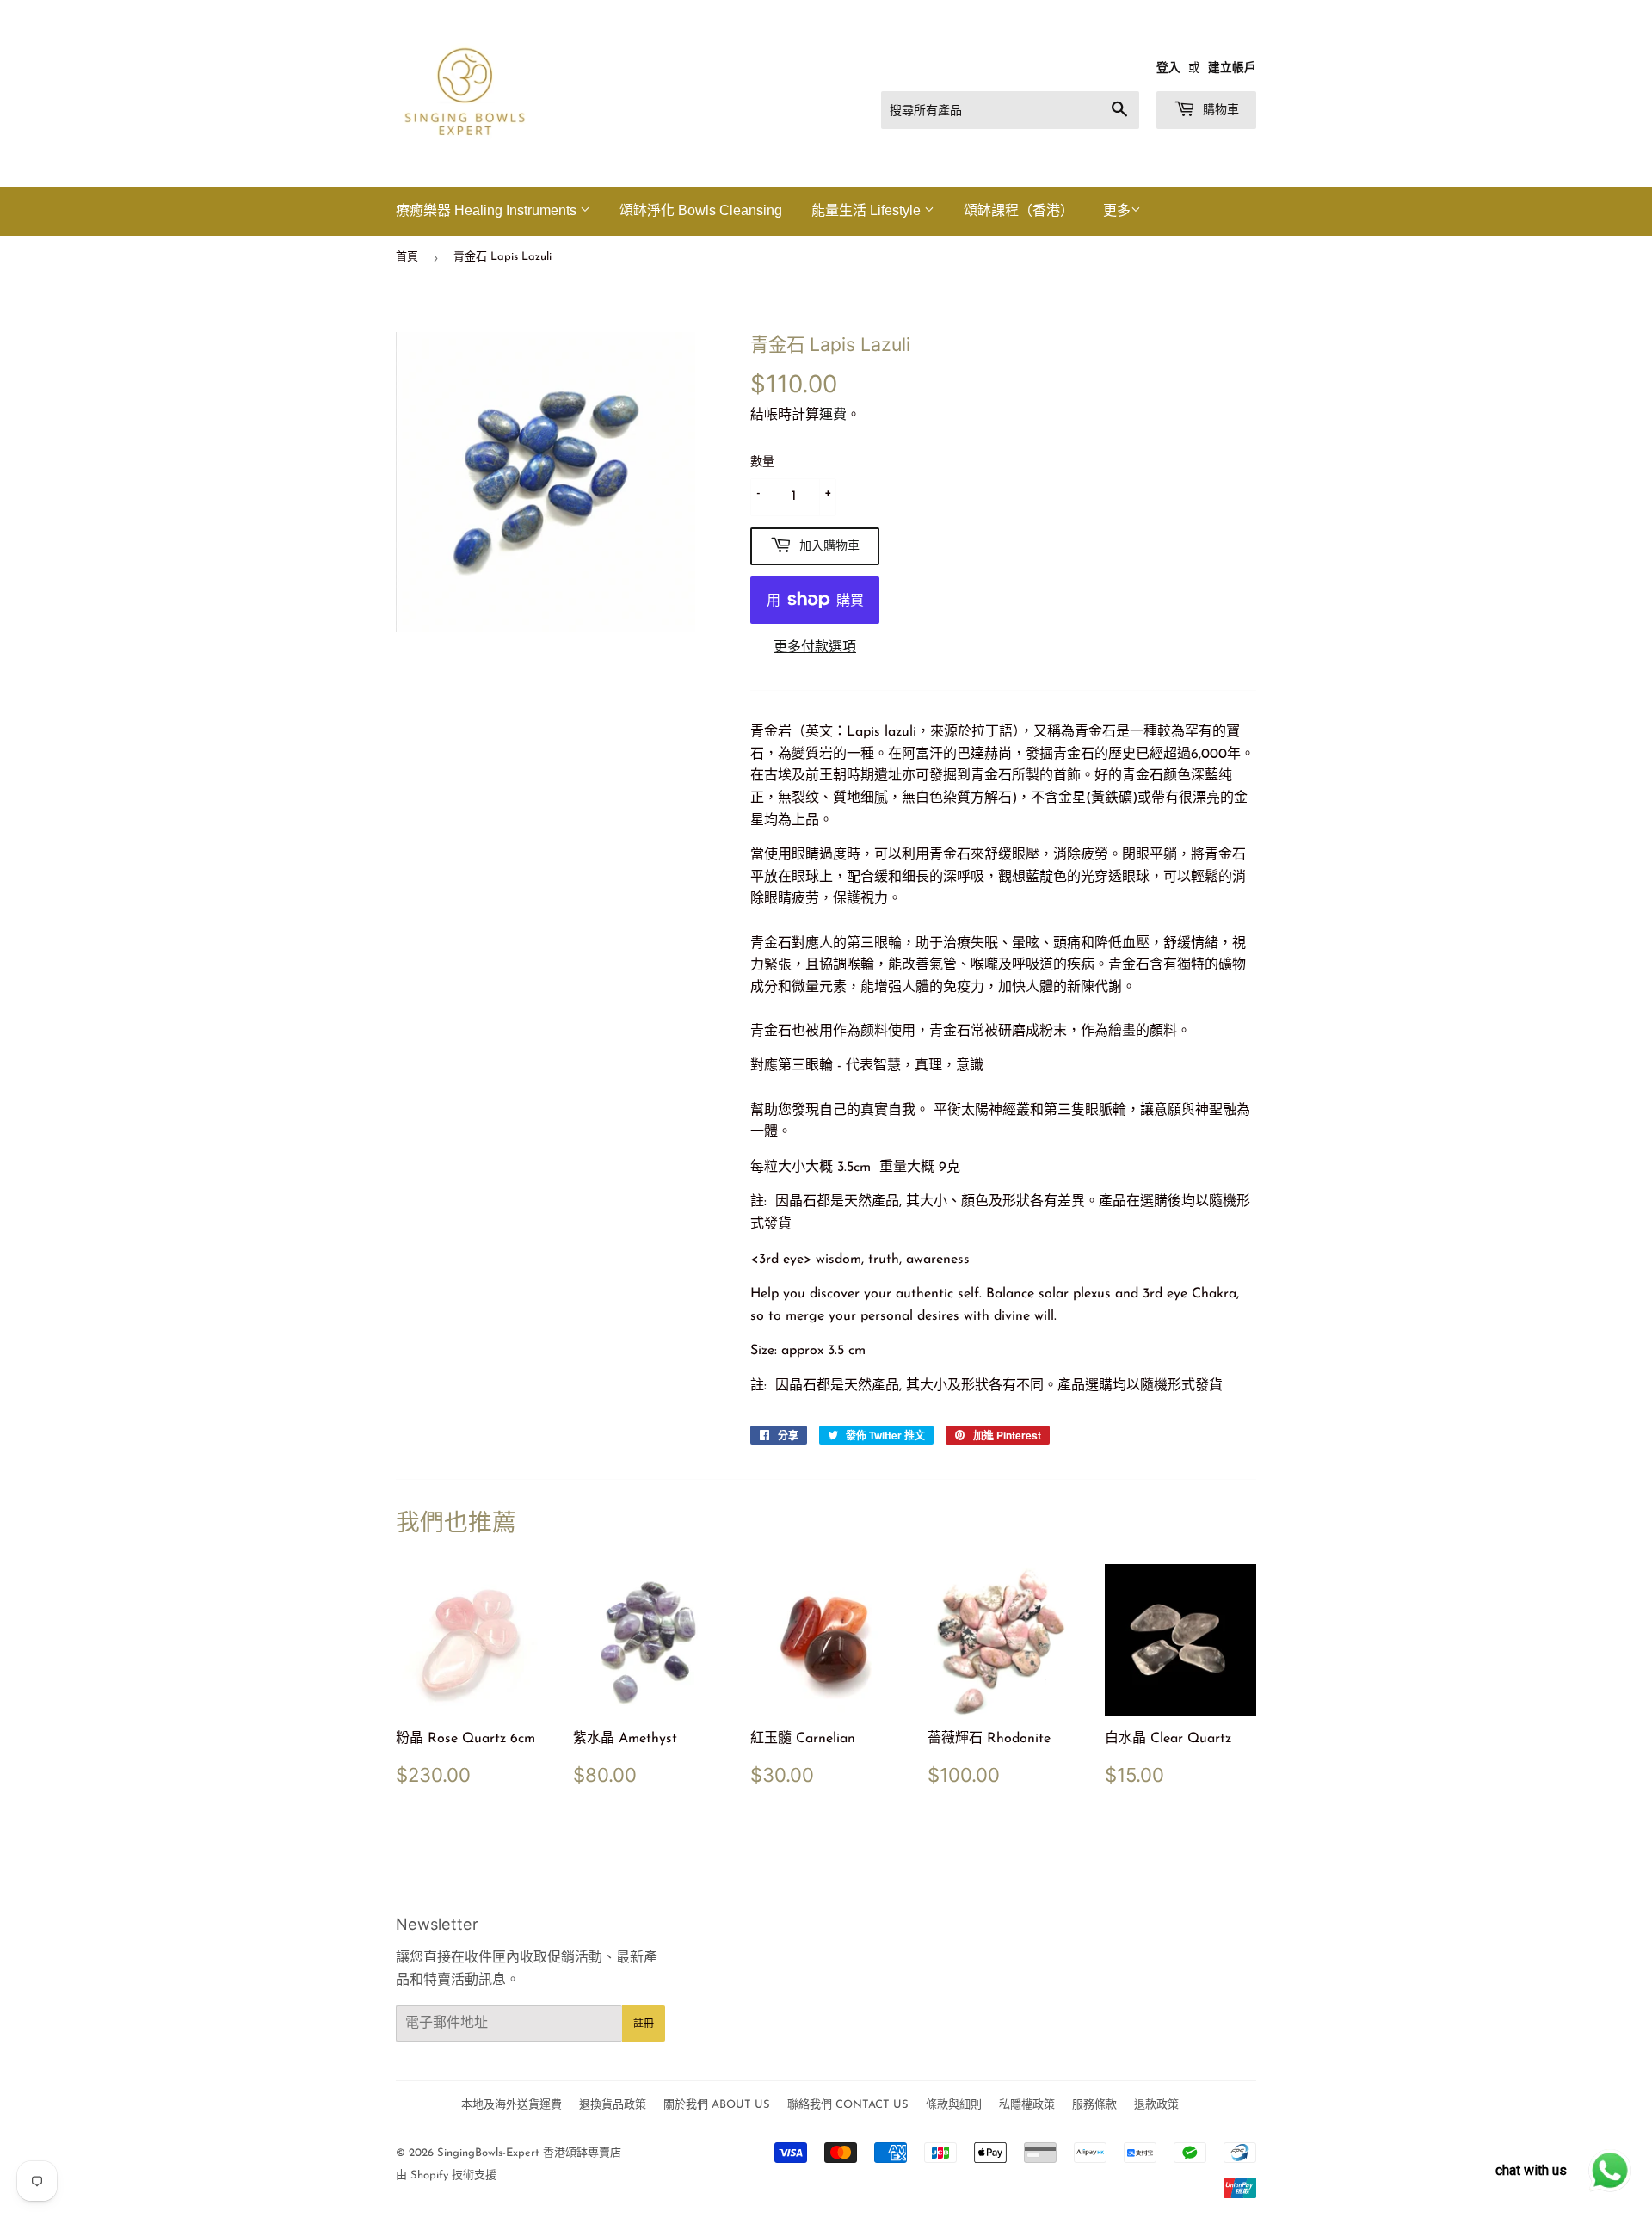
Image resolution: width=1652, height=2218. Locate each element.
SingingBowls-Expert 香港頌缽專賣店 (529, 2153)
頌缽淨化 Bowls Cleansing (701, 210)
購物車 (1219, 109)
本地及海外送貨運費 (512, 2105)
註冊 (644, 2024)
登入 (1168, 68)
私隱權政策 (1027, 2105)
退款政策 (1156, 2105)
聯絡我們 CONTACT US (848, 2105)
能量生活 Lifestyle (868, 210)
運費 (833, 416)
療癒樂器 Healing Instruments (488, 210)
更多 (1117, 212)
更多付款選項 (815, 648)
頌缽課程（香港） (1019, 210)
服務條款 (1094, 2105)
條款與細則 (954, 2105)
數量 (762, 462)
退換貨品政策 (613, 2105)
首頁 (407, 257)
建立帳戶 (1232, 68)
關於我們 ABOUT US (717, 2105)
